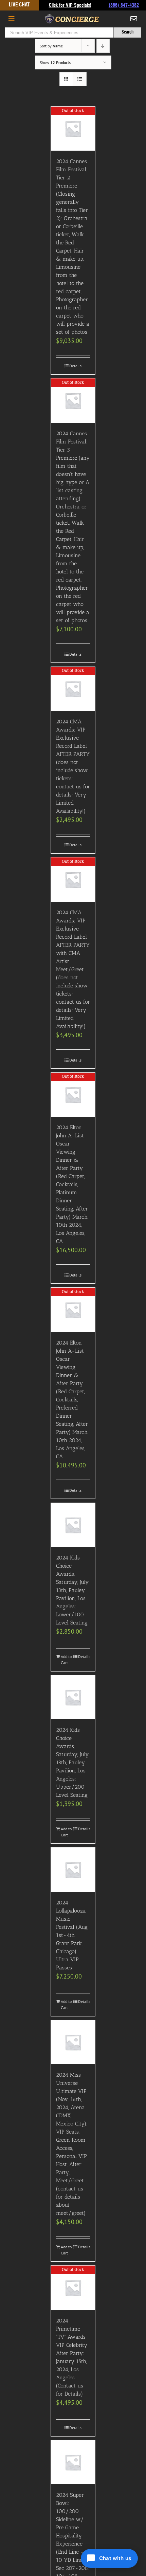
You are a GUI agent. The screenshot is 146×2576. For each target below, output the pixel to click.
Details (75, 366)
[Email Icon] (134, 19)
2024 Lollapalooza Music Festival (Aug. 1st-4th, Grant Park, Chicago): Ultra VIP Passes (72, 1935)
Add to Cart (66, 1660)
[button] (109, 2558)
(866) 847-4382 (124, 5)
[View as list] (80, 79)
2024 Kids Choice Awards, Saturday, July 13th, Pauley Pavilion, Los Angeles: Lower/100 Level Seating (72, 1590)
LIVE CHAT (19, 5)
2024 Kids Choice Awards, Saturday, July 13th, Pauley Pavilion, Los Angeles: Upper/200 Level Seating (72, 1762)
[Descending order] (103, 46)
